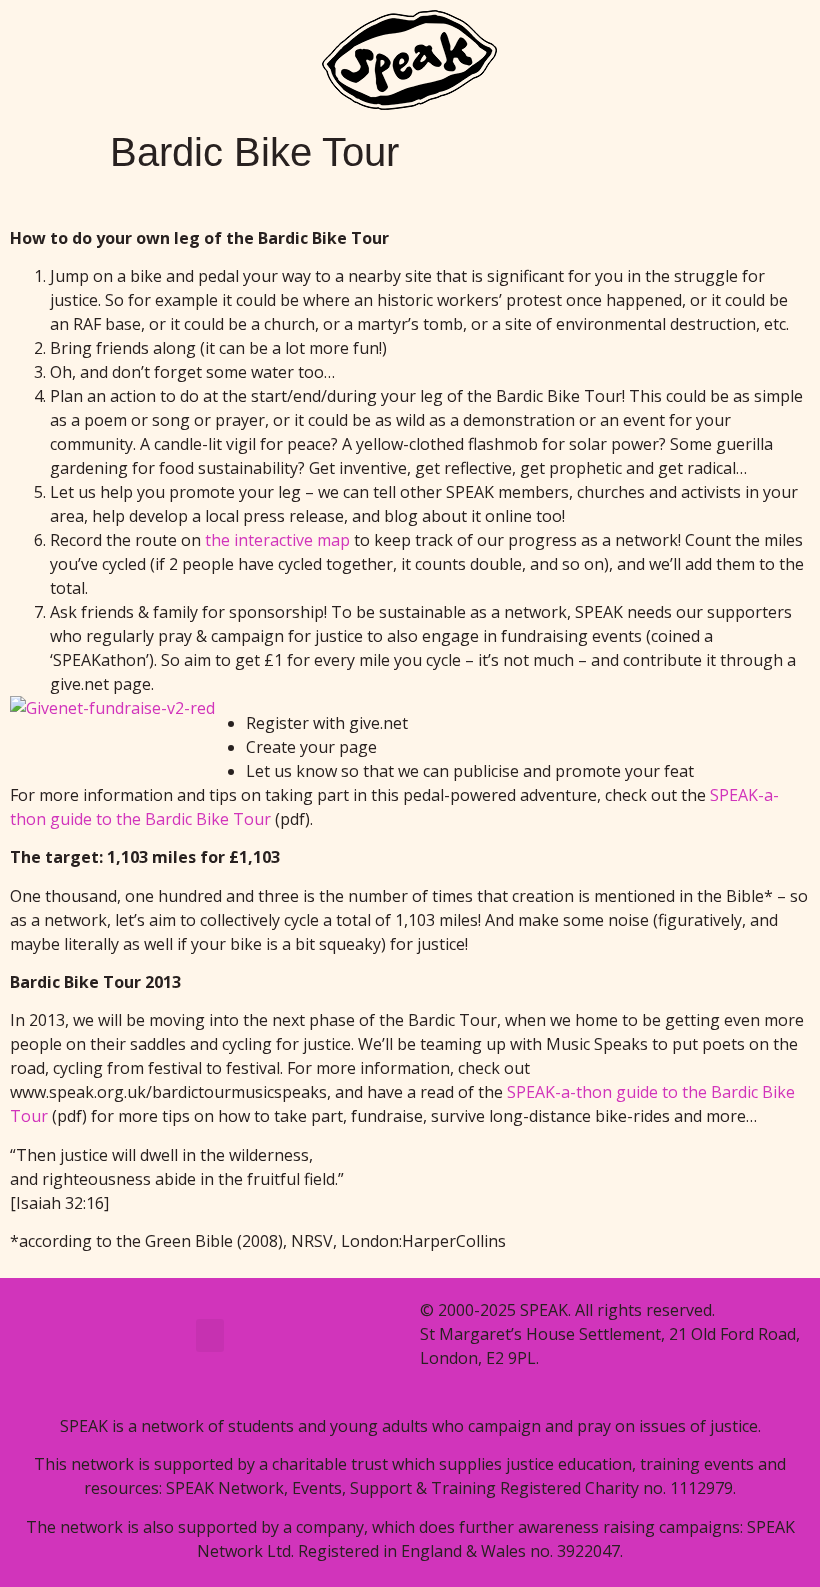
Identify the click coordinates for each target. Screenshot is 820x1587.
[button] (210, 1335)
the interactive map (277, 540)
